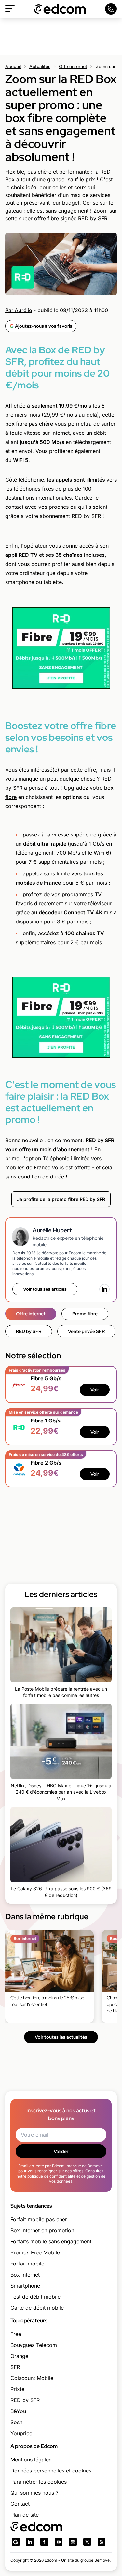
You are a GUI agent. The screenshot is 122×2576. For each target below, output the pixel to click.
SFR (15, 2367)
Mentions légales (31, 2460)
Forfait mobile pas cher (39, 2219)
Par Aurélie (19, 310)
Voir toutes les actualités (61, 2037)
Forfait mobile (27, 2264)
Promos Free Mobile (35, 2252)
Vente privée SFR (86, 1331)
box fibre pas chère (29, 424)
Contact (20, 2504)
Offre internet (73, 66)
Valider (61, 2151)
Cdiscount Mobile (32, 2378)
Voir (95, 1390)
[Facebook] (44, 2542)
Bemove (102, 2560)
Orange (19, 2356)
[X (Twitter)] (87, 2542)
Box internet (25, 2275)
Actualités (40, 66)
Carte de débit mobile (37, 2308)
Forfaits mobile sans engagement (51, 2241)
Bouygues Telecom (34, 2345)
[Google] (16, 2542)
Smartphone (25, 2286)
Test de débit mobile (35, 2297)
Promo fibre (85, 1314)
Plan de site (25, 2515)
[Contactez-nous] (111, 9)
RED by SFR (29, 1331)
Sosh (16, 2422)
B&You (18, 2411)
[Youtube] (59, 2542)
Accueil (13, 66)
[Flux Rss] (102, 2542)
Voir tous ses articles (45, 1289)
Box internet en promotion (42, 2230)
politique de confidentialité (51, 2176)
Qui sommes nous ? (34, 2493)
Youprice (21, 2433)
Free (16, 2334)
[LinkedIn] (104, 1289)
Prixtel (18, 2389)
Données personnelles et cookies (51, 2471)
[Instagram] (73, 2542)
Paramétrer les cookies (39, 2482)
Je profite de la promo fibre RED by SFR (61, 1199)
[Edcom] (60, 9)
